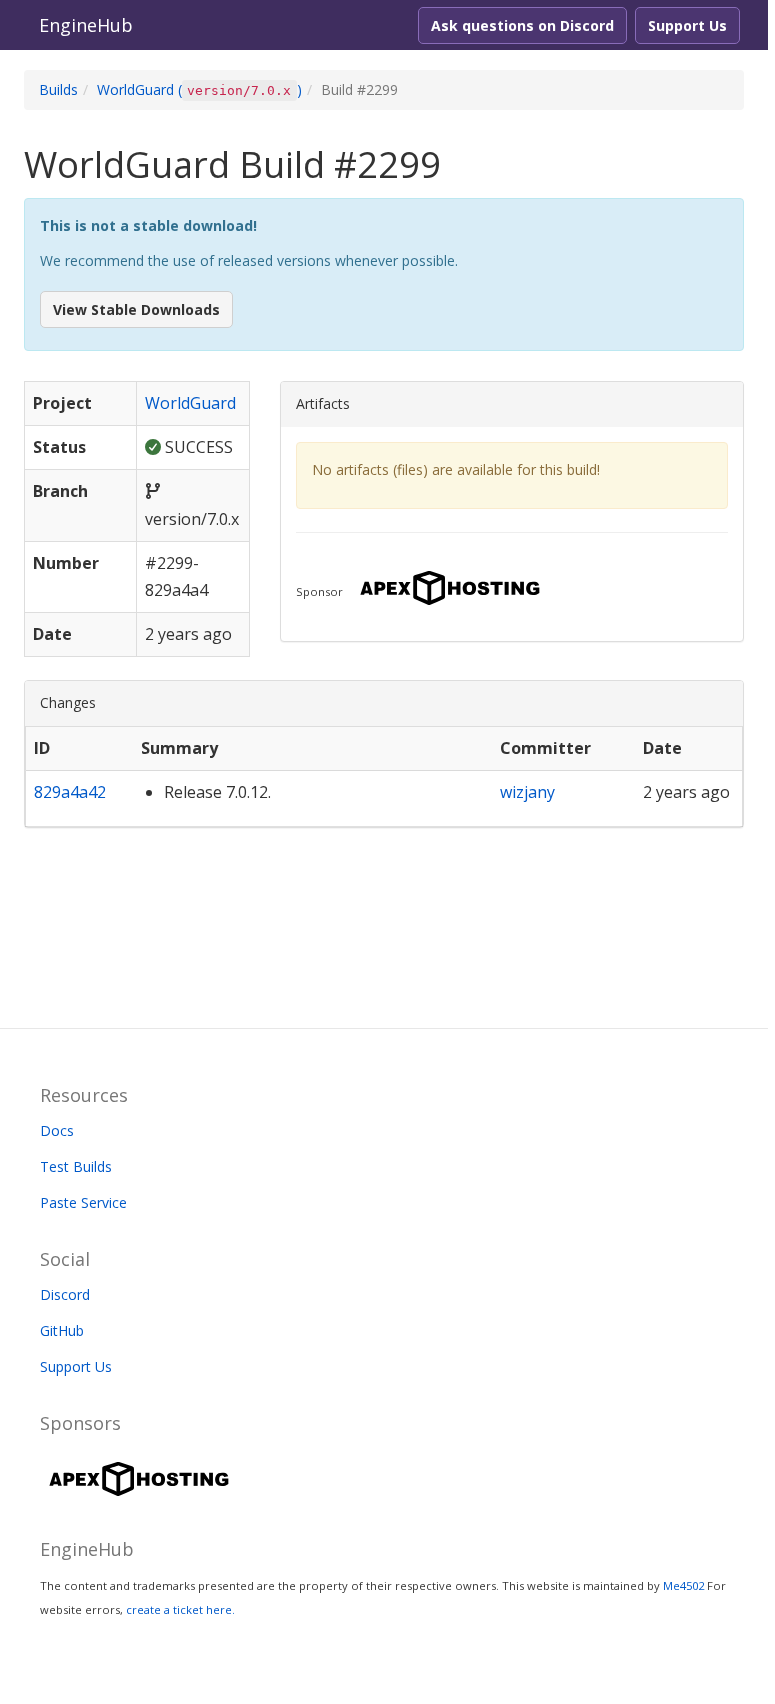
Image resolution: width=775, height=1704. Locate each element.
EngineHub (86, 25)
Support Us (687, 25)
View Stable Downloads (136, 309)
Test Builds (76, 1166)
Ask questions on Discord (522, 25)
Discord (65, 1294)
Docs (57, 1130)
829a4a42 (70, 792)
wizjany (527, 792)
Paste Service (83, 1202)
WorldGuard (190, 403)
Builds (58, 89)
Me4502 (683, 1585)
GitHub (62, 1330)
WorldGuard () (199, 89)
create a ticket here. (180, 1609)
